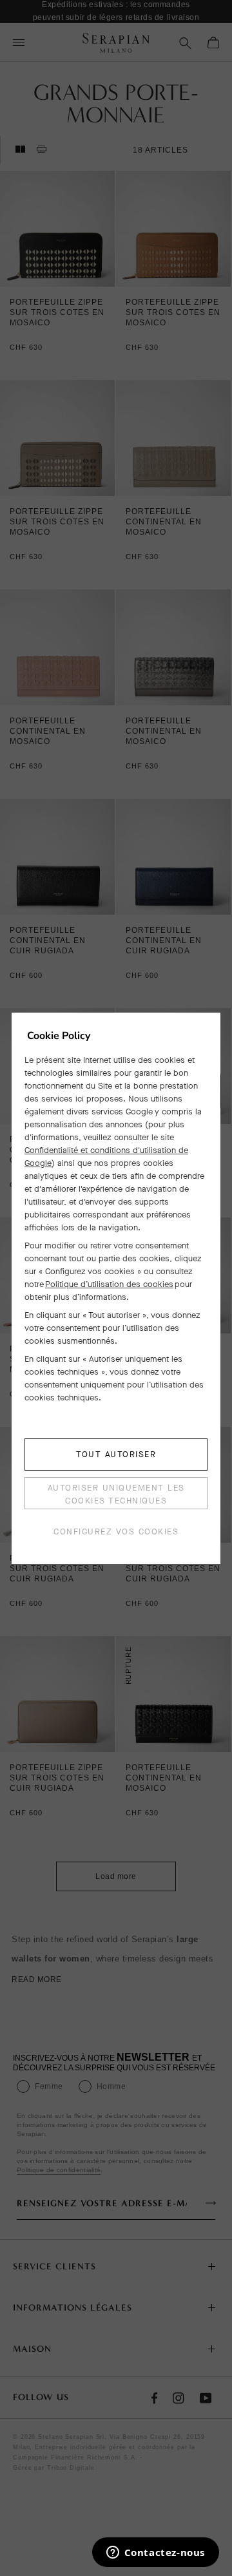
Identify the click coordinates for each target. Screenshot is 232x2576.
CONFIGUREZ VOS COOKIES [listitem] (116, 1531)
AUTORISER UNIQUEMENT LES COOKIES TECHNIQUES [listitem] (116, 1494)
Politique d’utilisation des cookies (109, 1284)
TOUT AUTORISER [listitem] (116, 1454)
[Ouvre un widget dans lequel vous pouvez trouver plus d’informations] (155, 2553)
